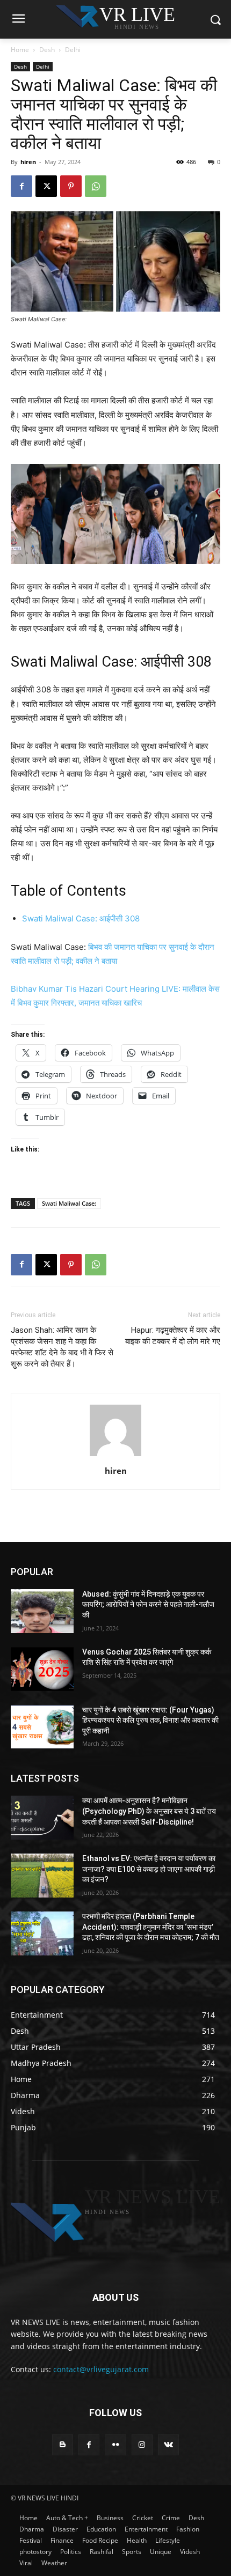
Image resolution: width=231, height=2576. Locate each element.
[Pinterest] (71, 186)
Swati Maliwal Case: (69, 1203)
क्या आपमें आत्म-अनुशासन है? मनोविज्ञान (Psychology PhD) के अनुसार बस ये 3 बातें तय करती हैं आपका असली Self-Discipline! (149, 1811)
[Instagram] (142, 2445)
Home (20, 50)
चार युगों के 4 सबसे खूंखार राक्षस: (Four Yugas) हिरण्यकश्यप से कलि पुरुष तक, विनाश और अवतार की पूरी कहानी (150, 1720)
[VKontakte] (168, 2445)
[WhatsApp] (96, 186)
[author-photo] (115, 1456)
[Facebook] (21, 186)
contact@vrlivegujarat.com (101, 2369)
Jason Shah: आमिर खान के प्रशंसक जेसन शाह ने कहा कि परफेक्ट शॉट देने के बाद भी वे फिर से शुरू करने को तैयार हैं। (62, 1347)
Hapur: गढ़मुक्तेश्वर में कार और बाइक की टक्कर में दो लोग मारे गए (173, 1336)
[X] (46, 186)
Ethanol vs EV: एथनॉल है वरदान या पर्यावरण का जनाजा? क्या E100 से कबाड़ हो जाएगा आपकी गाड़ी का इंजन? (149, 1869)
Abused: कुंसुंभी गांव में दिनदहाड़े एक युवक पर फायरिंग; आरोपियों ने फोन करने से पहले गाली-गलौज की (148, 1604)
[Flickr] (115, 2445)
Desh (47, 50)
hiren (28, 162)
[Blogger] (63, 2445)
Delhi (73, 50)
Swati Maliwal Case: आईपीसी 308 (81, 918)
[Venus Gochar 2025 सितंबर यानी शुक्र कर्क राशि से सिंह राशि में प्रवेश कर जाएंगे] (42, 1669)
